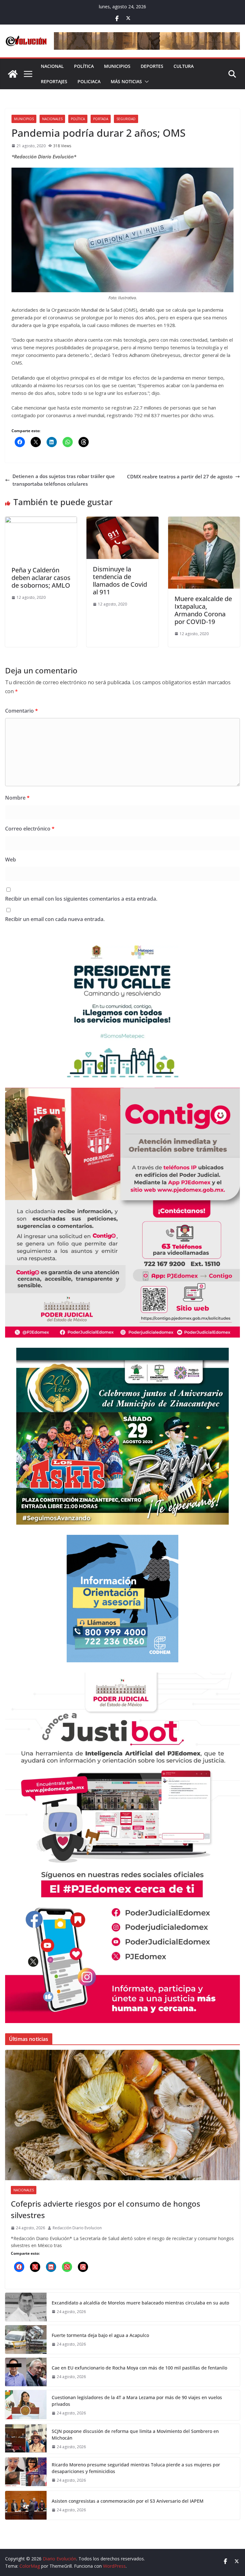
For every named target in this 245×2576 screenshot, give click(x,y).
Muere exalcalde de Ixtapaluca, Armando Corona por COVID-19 (203, 610)
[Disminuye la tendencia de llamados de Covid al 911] (122, 520)
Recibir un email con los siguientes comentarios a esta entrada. (81, 899)
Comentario (22, 711)
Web (11, 860)
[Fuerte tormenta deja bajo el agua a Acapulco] (26, 2340)
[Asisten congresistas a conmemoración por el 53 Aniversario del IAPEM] (26, 2505)
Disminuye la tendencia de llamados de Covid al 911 (120, 581)
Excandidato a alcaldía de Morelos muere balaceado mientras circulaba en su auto (140, 2303)
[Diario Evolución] (13, 74)
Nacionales (52, 119)
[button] (145, 82)
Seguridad (126, 119)
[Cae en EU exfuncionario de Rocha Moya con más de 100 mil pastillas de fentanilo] (26, 2372)
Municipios (117, 66)
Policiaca (89, 81)
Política (84, 66)
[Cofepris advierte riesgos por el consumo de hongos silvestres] (122, 2115)
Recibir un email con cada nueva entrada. (55, 919)
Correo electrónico (30, 829)
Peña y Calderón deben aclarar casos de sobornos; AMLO (41, 578)
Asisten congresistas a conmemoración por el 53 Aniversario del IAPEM (128, 2501)
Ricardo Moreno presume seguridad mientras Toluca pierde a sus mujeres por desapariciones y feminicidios (136, 2468)
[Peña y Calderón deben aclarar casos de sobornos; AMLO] (41, 520)
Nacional (52, 66)
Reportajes (54, 81)
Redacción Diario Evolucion (77, 2228)
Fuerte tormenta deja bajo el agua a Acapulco (100, 2335)
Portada (101, 119)
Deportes (152, 66)
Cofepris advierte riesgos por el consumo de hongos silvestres (106, 2209)
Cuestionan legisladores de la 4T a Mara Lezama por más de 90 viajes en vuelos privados (137, 2401)
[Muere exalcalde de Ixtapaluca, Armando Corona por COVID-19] (204, 520)
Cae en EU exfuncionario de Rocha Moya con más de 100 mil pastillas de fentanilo (139, 2368)
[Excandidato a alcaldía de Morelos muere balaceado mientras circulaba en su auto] (26, 2307)
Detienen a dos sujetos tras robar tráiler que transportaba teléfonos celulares (64, 480)
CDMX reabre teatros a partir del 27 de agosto (180, 476)
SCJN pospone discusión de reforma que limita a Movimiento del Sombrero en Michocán (135, 2435)
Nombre (17, 798)
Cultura (184, 66)
